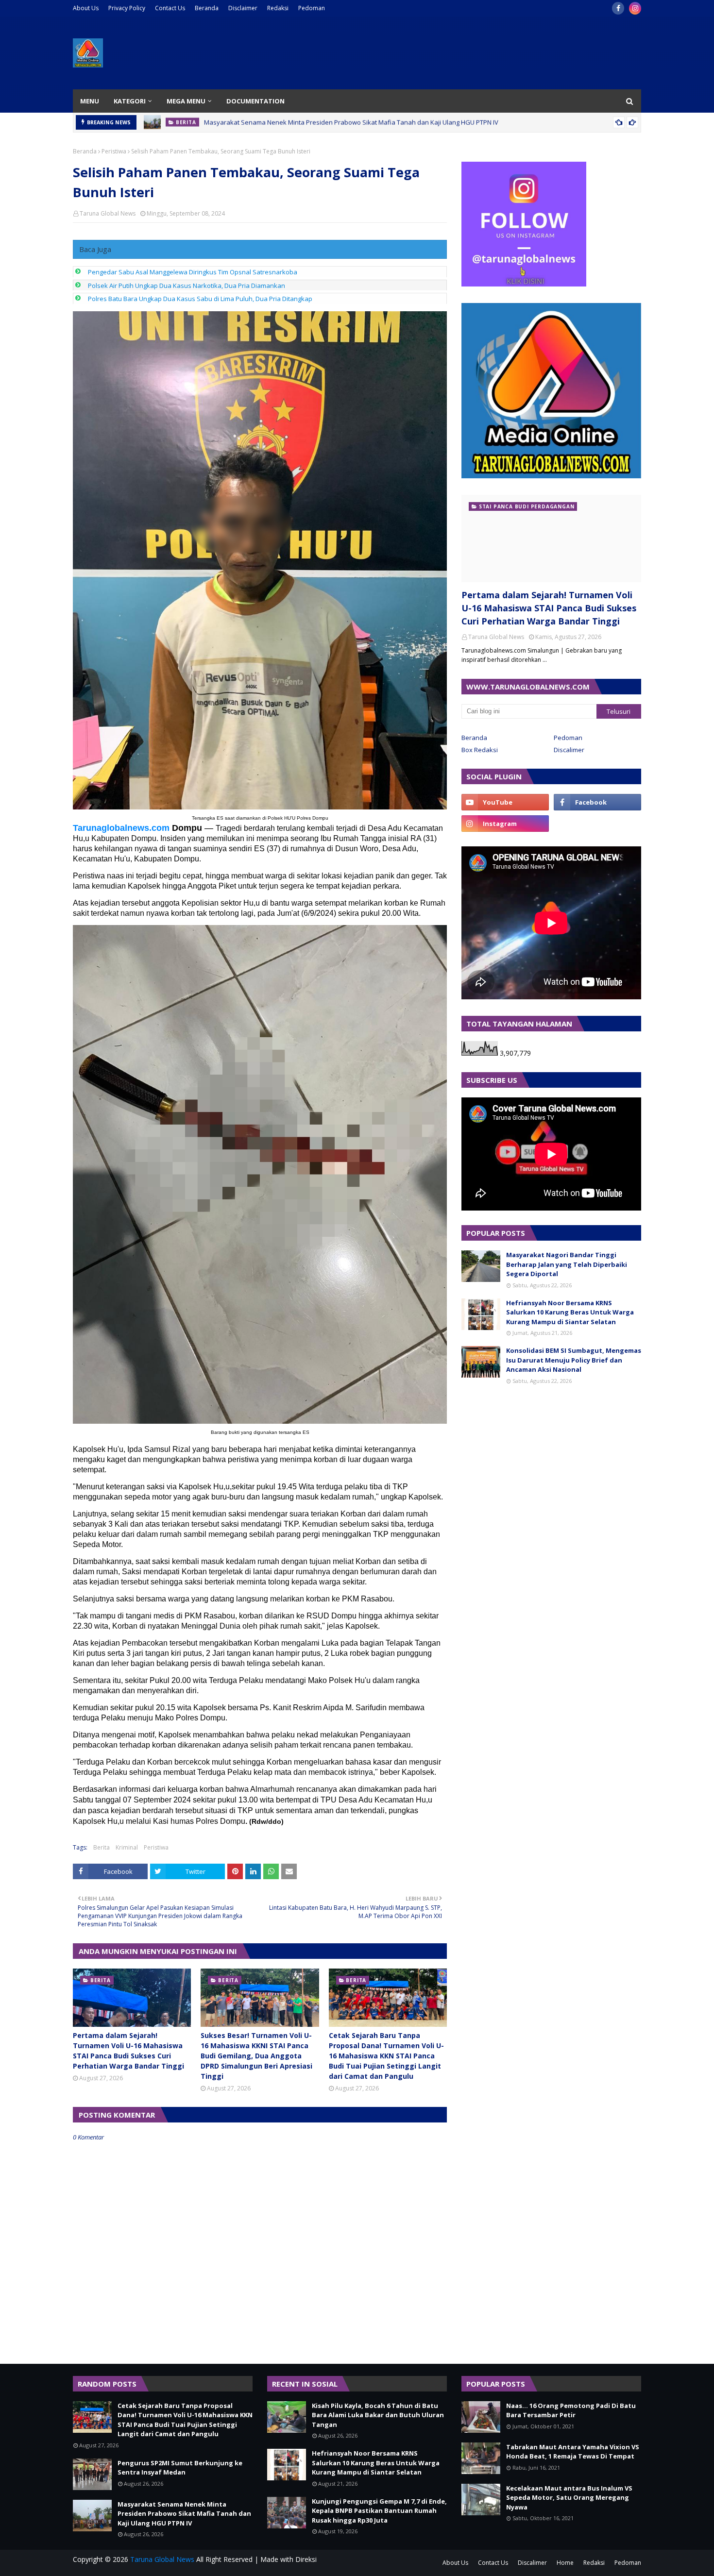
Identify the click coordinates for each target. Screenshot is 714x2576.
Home (565, 2563)
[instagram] (635, 8)
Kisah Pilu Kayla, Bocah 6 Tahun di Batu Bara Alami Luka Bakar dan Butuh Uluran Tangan (334, 122)
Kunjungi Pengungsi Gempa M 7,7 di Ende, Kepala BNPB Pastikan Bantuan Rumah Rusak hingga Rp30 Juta (379, 2511)
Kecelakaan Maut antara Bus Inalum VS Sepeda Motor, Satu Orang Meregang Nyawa (569, 2498)
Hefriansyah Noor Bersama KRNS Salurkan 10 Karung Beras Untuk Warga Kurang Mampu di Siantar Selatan (570, 1312)
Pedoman (312, 8)
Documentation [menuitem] (255, 101)
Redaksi (278, 8)
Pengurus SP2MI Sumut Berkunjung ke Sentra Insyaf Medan (180, 2468)
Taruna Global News (108, 213)
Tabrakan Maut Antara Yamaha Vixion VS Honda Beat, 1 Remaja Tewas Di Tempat (573, 2452)
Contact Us (170, 8)
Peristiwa (114, 151)
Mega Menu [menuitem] (186, 101)
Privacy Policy (127, 8)
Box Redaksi (480, 750)
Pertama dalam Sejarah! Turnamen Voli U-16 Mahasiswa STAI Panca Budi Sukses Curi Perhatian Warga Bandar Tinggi (128, 2051)
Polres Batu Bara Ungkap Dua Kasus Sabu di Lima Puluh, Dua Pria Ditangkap (200, 299)
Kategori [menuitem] (130, 101)
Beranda (207, 8)
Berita (102, 1847)
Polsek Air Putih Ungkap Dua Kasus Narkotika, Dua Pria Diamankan (187, 286)
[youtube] (505, 802)
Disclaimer (243, 8)
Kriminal (127, 1847)
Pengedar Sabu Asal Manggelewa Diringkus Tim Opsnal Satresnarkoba (193, 272)
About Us (86, 8)
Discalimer (569, 750)
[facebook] (618, 8)
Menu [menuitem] (90, 101)
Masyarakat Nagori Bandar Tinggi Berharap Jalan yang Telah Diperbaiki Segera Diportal (567, 1264)
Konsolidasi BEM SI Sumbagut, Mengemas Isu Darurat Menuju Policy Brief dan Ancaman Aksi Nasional (574, 1360)
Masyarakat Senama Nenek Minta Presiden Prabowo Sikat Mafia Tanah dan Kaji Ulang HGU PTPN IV (184, 2514)
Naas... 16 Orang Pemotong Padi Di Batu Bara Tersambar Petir (571, 2410)
